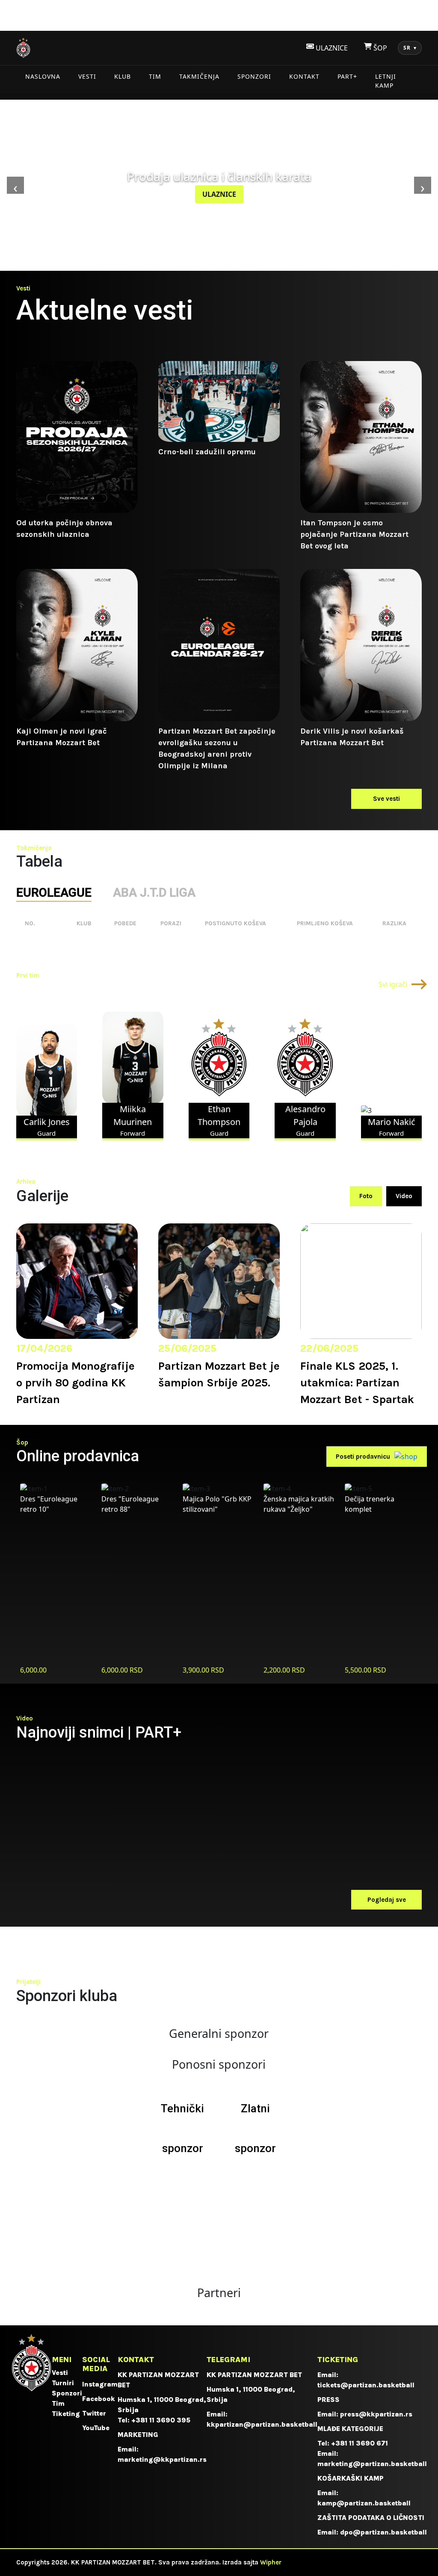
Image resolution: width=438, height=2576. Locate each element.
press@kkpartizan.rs (376, 2414)
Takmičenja (199, 76)
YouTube (96, 2428)
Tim (155, 76)
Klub (123, 76)
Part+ (347, 76)
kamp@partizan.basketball (364, 2503)
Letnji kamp (386, 81)
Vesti (87, 76)
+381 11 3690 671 (360, 2443)
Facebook (99, 2399)
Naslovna (43, 76)
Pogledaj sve (387, 1900)
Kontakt (304, 76)
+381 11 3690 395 (161, 2420)
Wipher (271, 2562)
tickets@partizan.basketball (366, 2385)
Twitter (94, 2413)
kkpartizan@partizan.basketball (262, 2424)
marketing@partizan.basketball (372, 2464)
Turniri (63, 2383)
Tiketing (66, 2414)
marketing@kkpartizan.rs (162, 2459)
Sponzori (254, 76)
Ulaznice (219, 194)
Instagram (100, 2384)
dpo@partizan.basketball (383, 2532)
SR (410, 48)
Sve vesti (386, 799)
